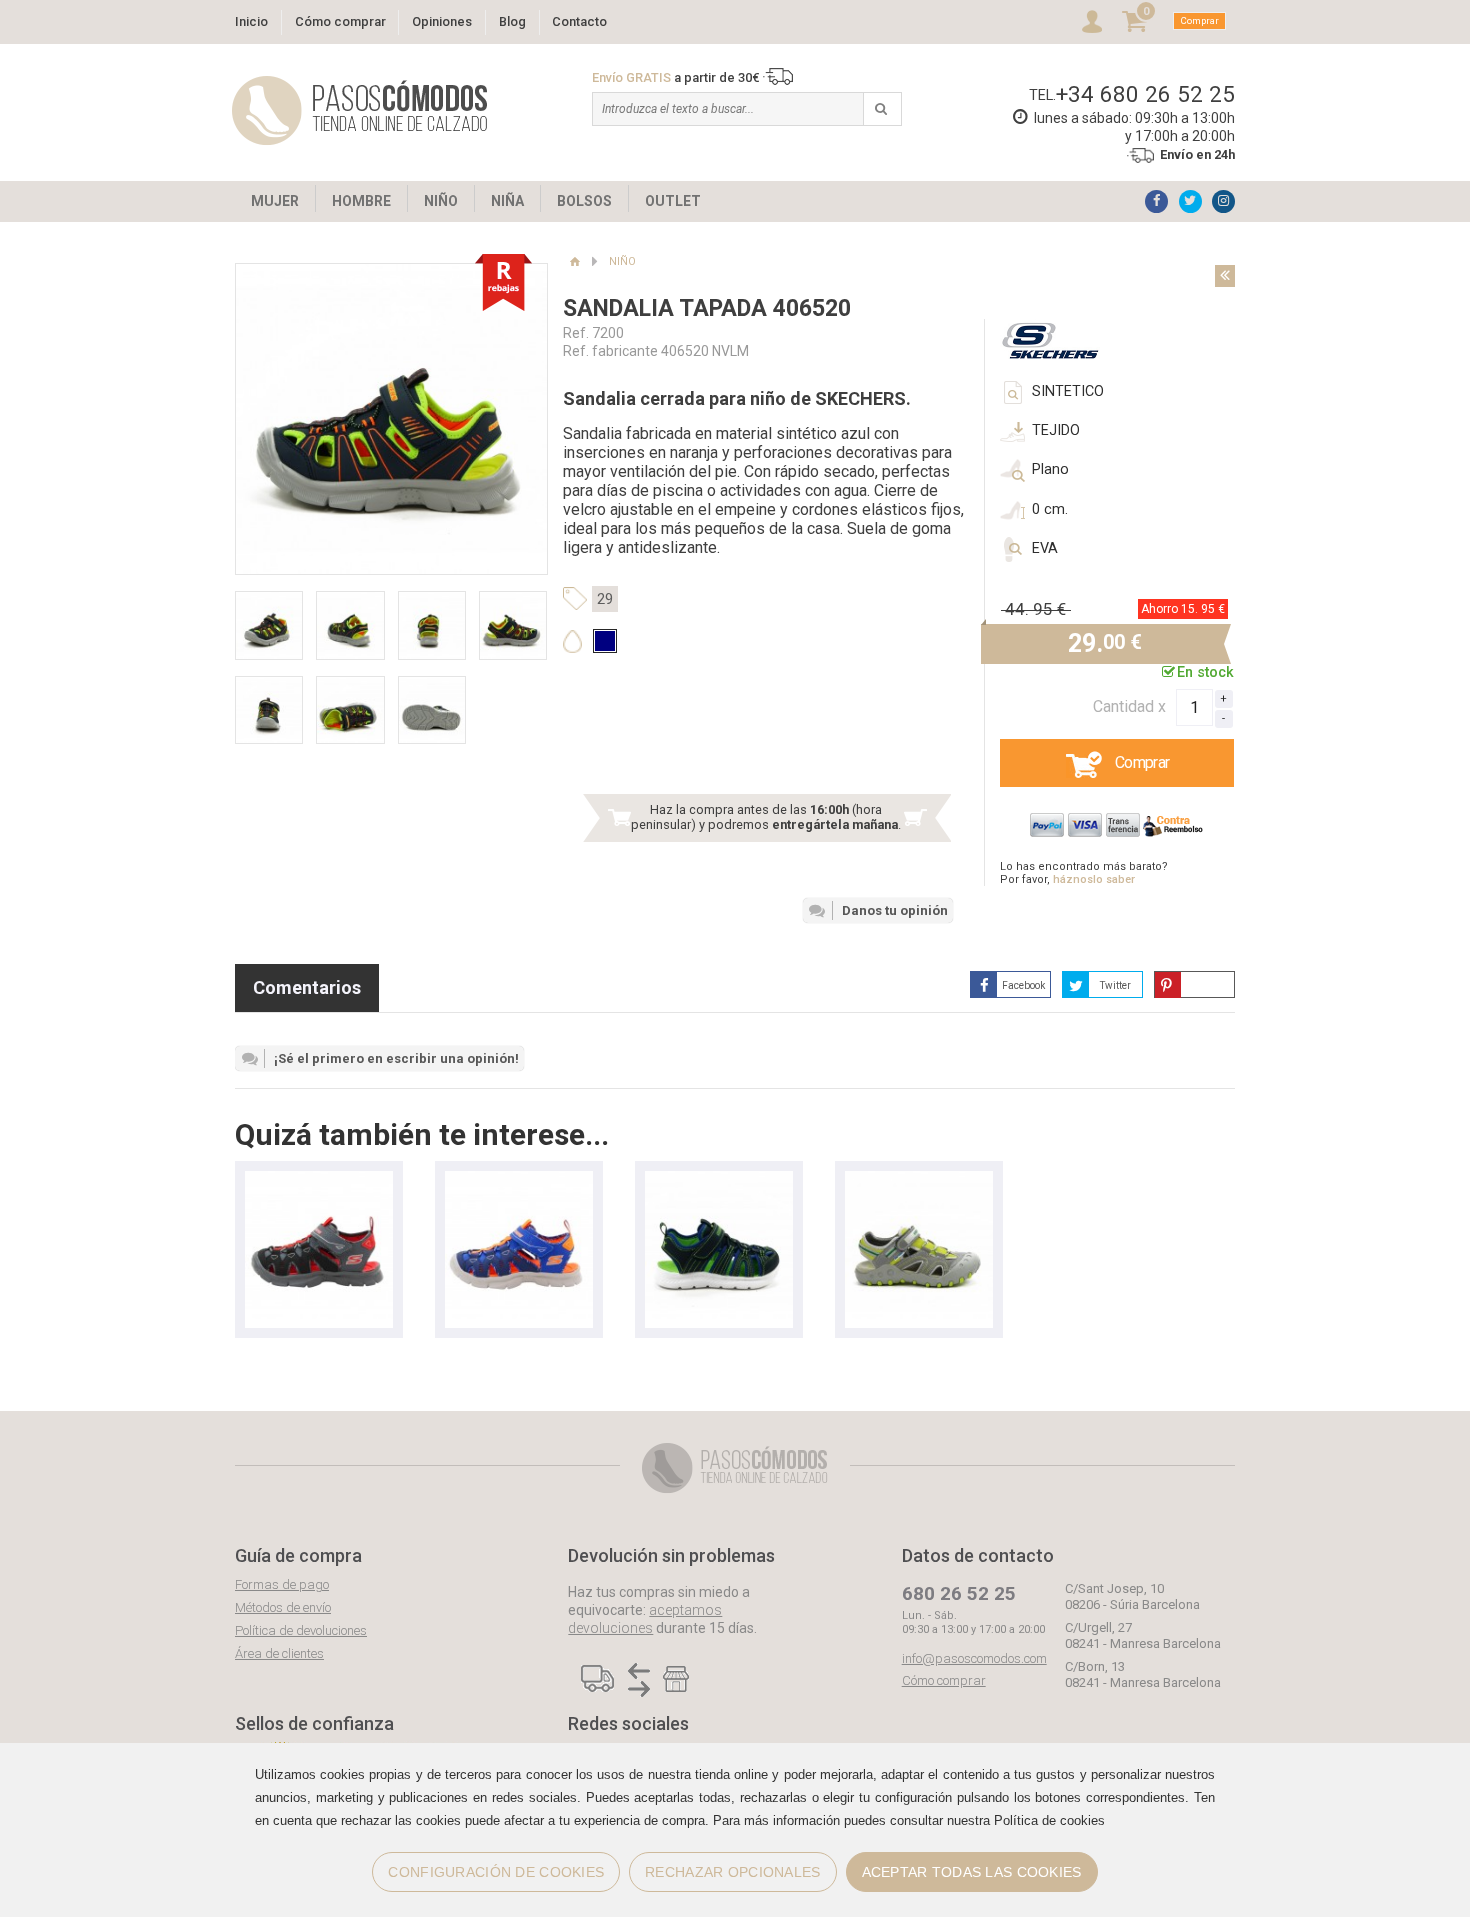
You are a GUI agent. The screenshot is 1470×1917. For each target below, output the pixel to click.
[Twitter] (1190, 201)
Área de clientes (279, 1653)
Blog (512, 21)
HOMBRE (361, 201)
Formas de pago (282, 1584)
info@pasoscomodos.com (974, 1658)
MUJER (275, 201)
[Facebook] (1156, 201)
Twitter (1115, 985)
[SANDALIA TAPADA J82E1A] (919, 1180)
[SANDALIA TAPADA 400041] (719, 1180)
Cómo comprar (340, 21)
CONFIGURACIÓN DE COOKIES (496, 1872)
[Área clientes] (1092, 21)
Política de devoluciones (301, 1630)
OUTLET (673, 201)
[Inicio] (574, 261)
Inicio (251, 21)
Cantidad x (1129, 706)
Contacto (579, 21)
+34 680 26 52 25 (1145, 94)
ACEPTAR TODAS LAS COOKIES (972, 1872)
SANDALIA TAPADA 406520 (707, 308)
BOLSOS (584, 201)
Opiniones (442, 21)
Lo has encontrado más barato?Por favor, (1084, 873)
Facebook (1023, 985)
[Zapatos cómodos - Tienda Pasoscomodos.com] (360, 110)
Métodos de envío (283, 1607)
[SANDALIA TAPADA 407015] (319, 1180)
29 (605, 599)
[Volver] (1225, 276)
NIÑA (507, 201)
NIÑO (441, 201)
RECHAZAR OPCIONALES (732, 1872)
